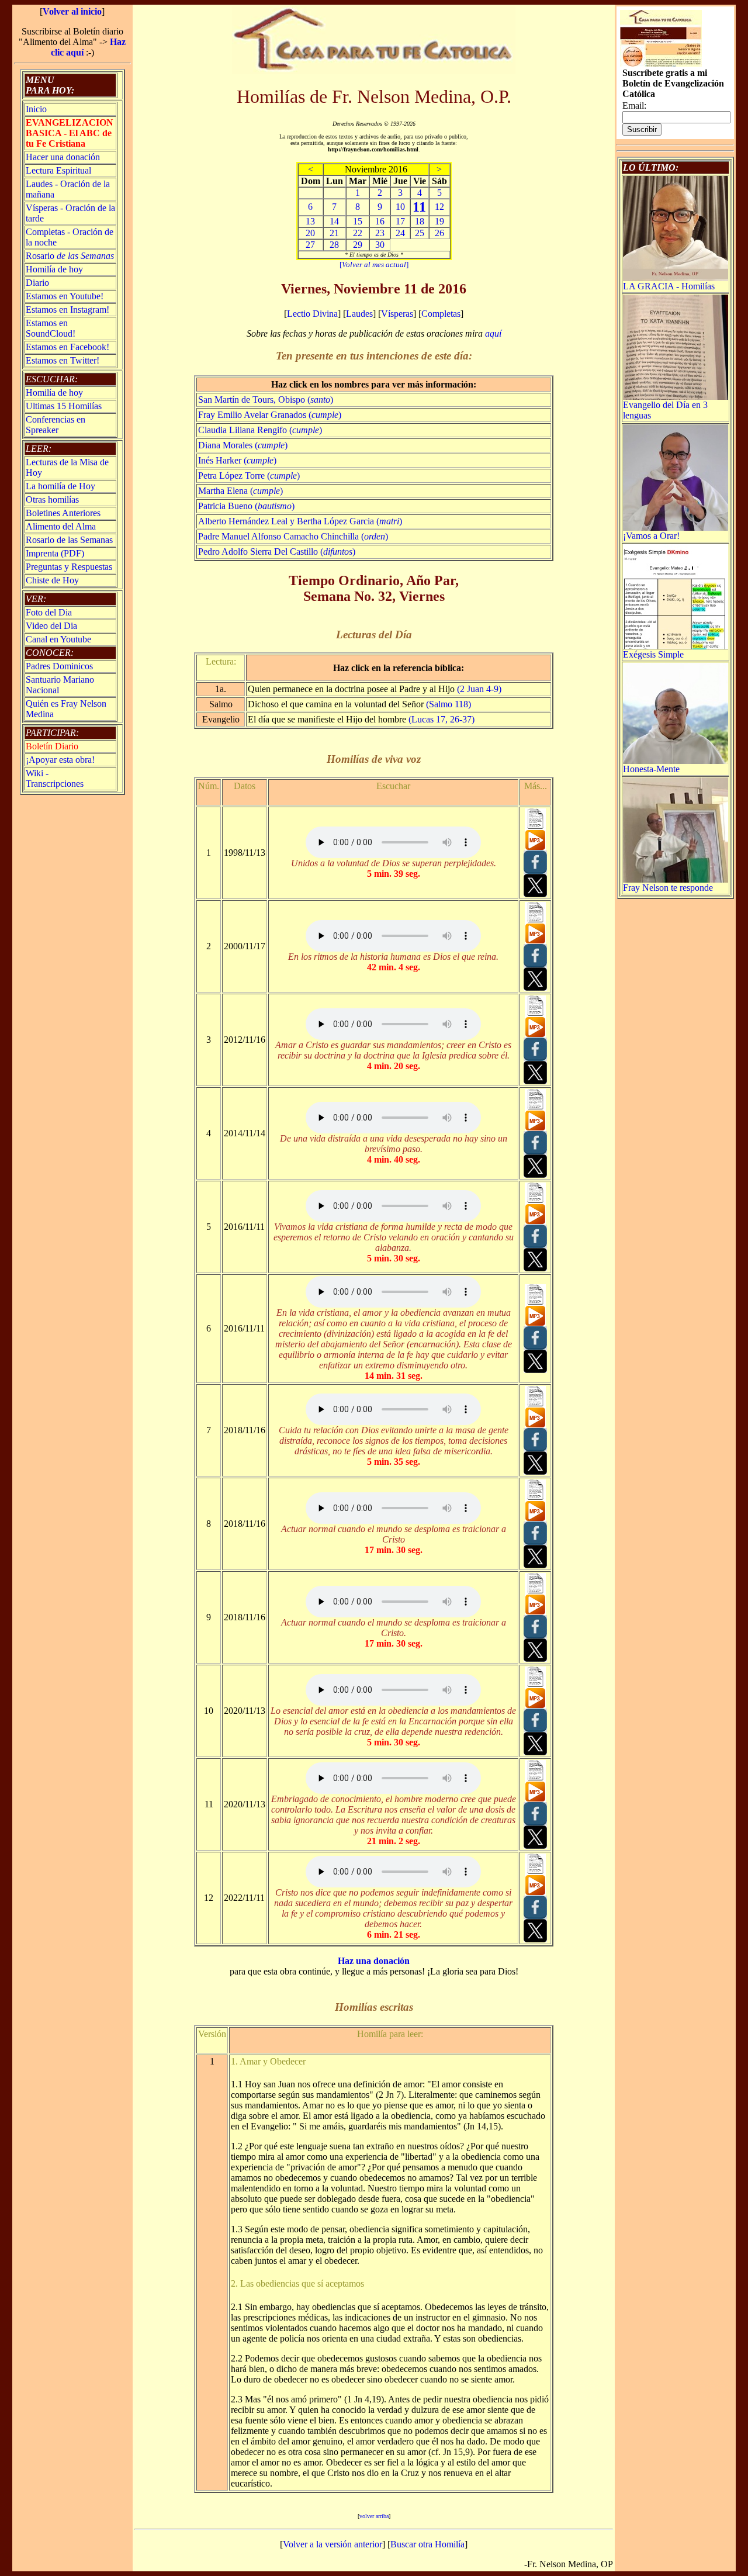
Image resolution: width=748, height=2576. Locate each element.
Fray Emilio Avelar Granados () (270, 415)
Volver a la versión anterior (333, 2544)
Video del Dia (51, 626)
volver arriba (374, 2516)
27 (310, 245)
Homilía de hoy (54, 269)
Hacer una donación (63, 157)
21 (334, 233)
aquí (493, 333)
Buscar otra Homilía (427, 2544)
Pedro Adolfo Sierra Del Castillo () (277, 551)
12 (439, 207)
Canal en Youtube (58, 639)
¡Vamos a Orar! (651, 536)
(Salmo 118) (449, 704)
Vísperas (397, 314)
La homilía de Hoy (60, 486)
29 (358, 245)
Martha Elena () (240, 491)
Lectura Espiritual (58, 170)
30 (380, 245)
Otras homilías (52, 499)
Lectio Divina (312, 314)
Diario (37, 283)
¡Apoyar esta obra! (60, 760)
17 (400, 221)
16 (380, 221)
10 (400, 207)
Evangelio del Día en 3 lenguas (665, 410)
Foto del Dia (49, 612)
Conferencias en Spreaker (56, 425)
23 (380, 233)
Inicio (36, 109)
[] (374, 264)
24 (400, 233)
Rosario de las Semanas (69, 540)
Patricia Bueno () (246, 506)
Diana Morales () (243, 445)
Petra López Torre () (249, 476)
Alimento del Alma (61, 526)
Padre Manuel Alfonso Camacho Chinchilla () (293, 536)
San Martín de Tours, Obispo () (266, 400)
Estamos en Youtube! (65, 296)
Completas (441, 314)
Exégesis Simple (653, 654)
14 (334, 221)
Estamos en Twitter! (63, 360)
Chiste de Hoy (52, 580)
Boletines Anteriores (63, 513)
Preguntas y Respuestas (69, 567)
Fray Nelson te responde (668, 888)
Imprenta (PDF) (55, 553)
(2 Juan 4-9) (479, 689)
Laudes (359, 314)
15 (358, 221)
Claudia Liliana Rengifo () (260, 430)
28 (334, 245)
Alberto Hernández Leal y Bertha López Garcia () (300, 521)
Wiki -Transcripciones (55, 778)
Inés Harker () (237, 460)
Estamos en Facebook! (67, 347)
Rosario (70, 256)
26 (439, 233)
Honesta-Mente (651, 769)
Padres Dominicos (59, 666)
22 (358, 233)
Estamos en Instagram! (67, 310)
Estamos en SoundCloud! (51, 328)
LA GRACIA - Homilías (669, 286)
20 (310, 233)
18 (420, 221)
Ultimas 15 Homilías (64, 406)
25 (420, 233)
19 (439, 221)
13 (310, 221)
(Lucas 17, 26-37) (441, 719)
